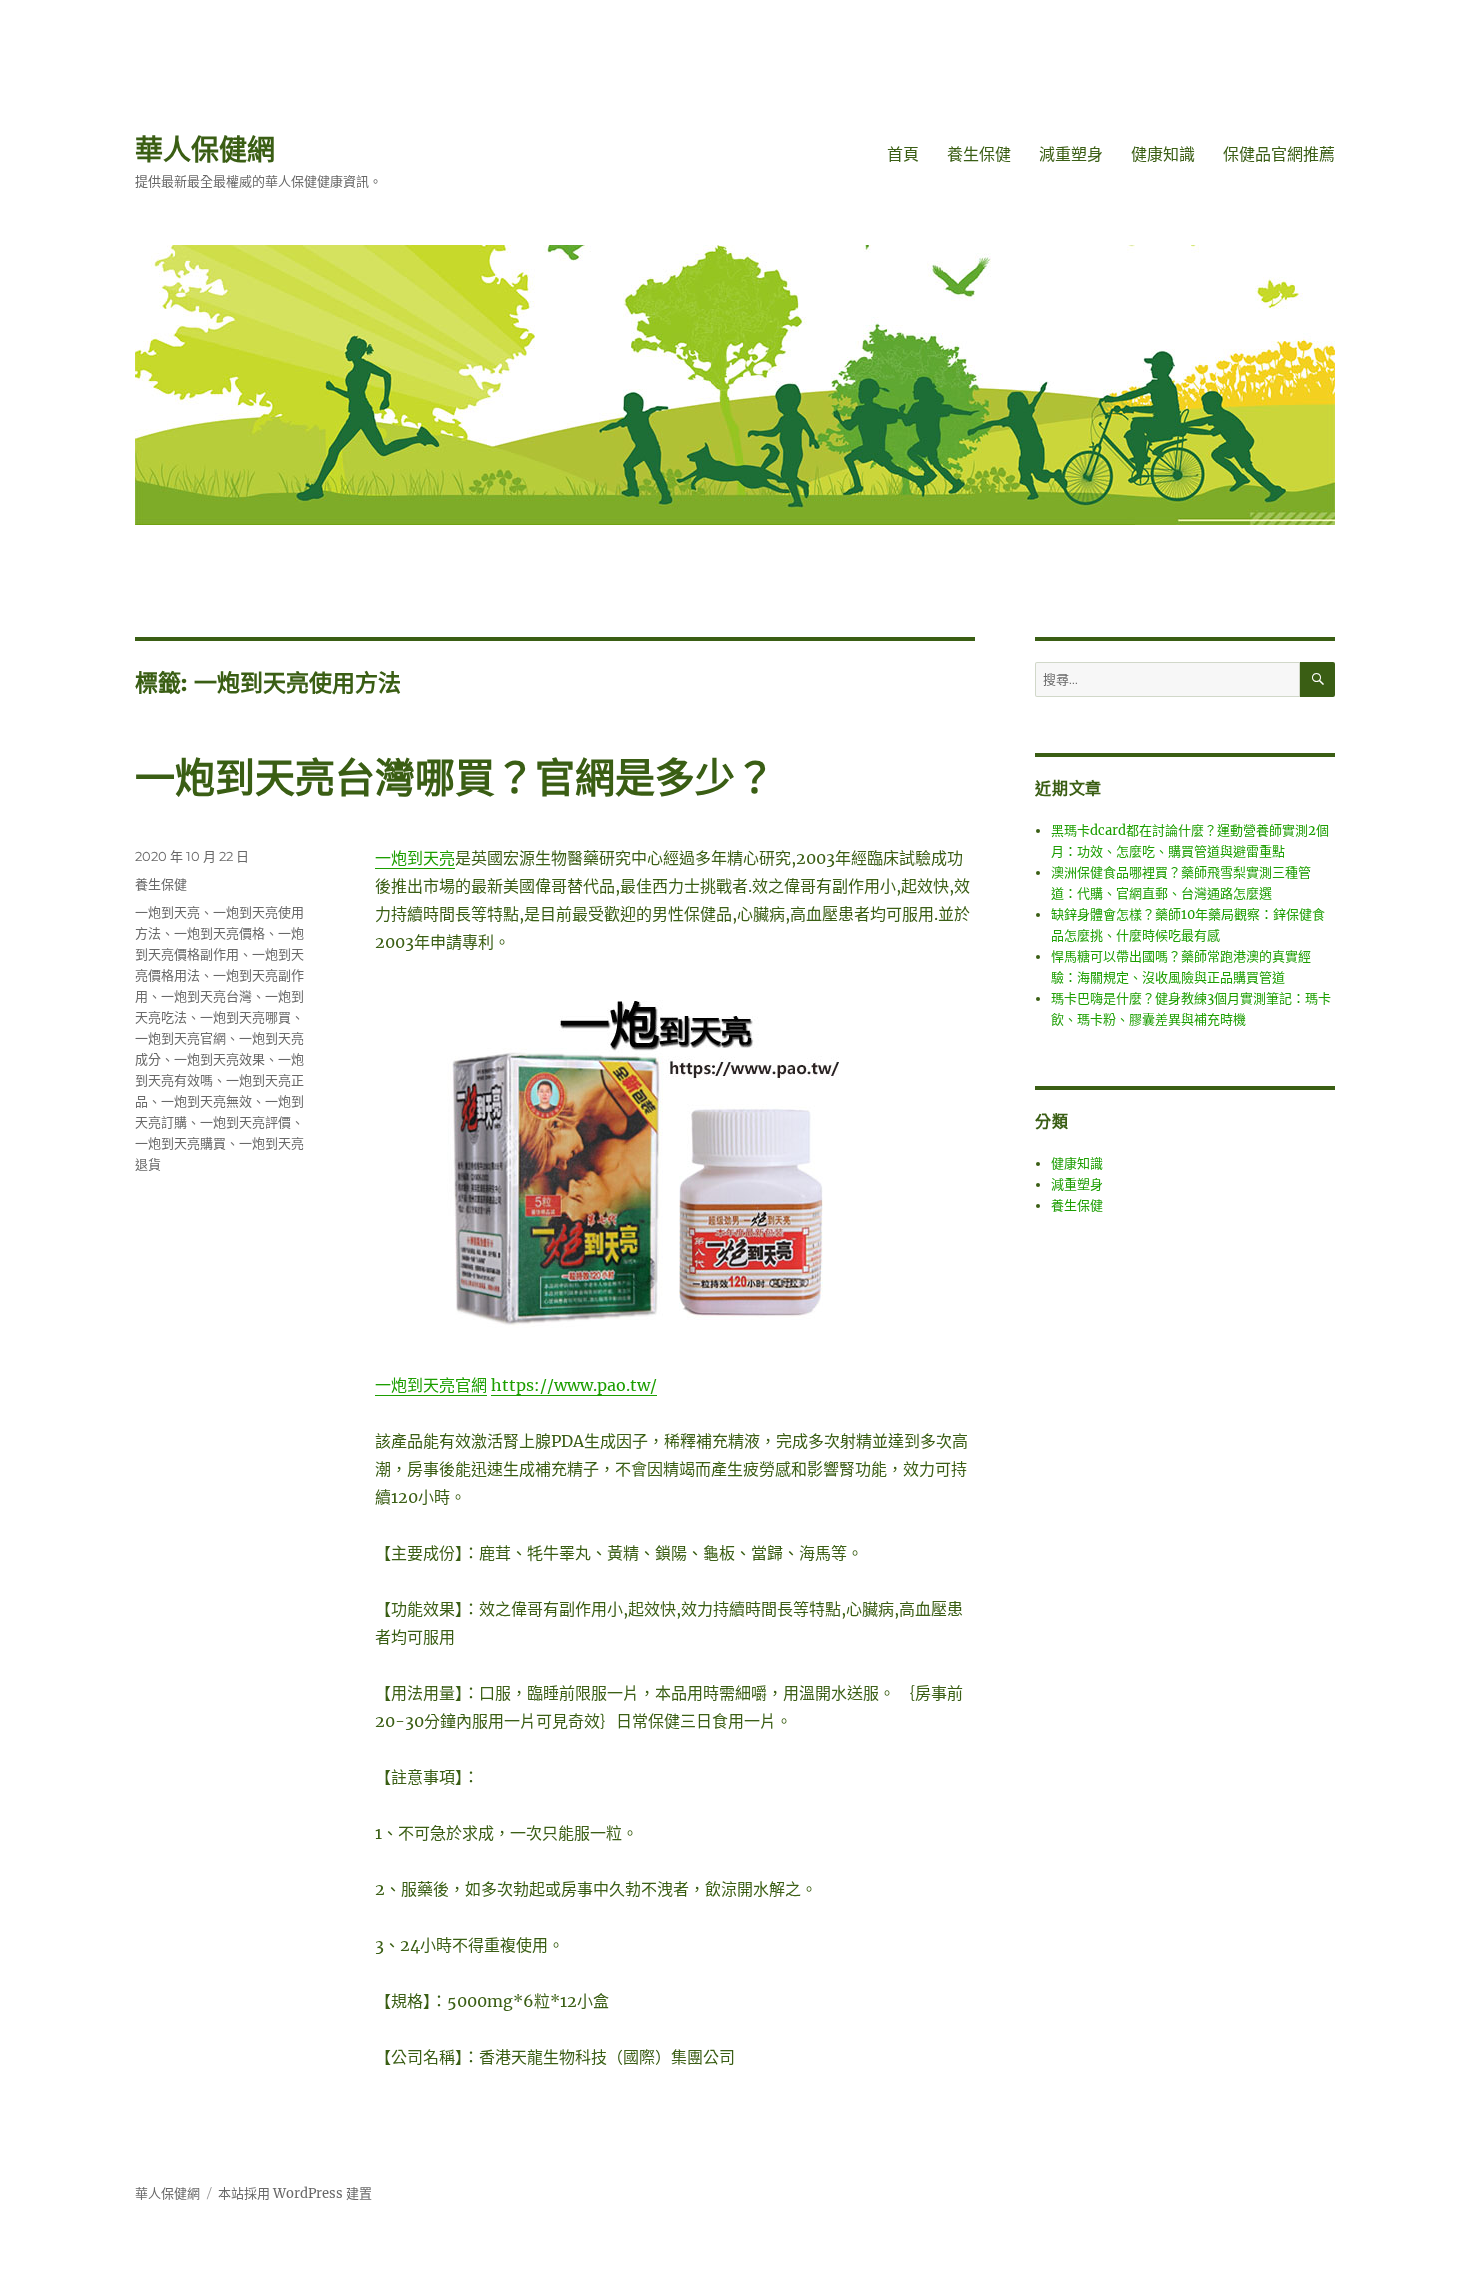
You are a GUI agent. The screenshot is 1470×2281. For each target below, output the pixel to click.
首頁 (903, 154)
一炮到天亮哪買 (245, 1017)
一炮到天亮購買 (180, 1143)
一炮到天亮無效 (206, 1101)
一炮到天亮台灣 (206, 996)
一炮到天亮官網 (431, 1385)
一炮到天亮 (415, 858)
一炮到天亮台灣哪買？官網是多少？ (455, 777)
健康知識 (1163, 154)
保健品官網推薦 (1279, 154)
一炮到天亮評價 (245, 1122)
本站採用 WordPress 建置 (295, 2193)
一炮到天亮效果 (219, 1059)
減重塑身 (1071, 154)
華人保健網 (205, 150)
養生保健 (979, 154)
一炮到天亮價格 (219, 933)
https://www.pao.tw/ (574, 1385)
